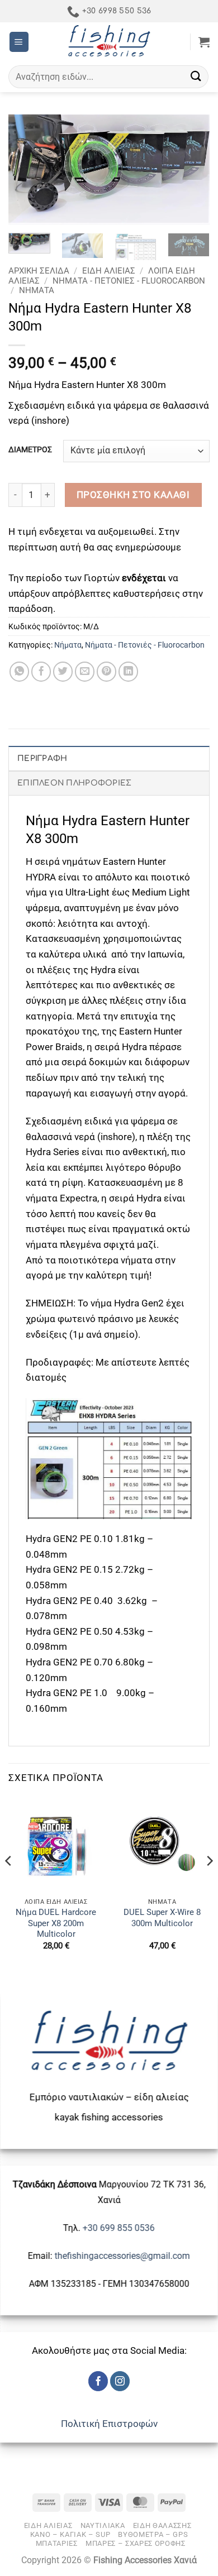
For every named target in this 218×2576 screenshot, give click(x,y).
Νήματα (37, 290)
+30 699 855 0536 (119, 2228)
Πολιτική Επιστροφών (109, 2424)
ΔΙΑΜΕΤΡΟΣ (30, 450)
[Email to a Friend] (85, 672)
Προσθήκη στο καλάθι (133, 495)
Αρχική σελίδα (39, 271)
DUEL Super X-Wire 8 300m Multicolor (162, 1917)
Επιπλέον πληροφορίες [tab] (75, 783)
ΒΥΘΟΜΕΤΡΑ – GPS (153, 2534)
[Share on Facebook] (41, 672)
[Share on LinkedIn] (129, 672)
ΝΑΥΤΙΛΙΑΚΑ (103, 2525)
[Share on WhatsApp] (20, 672)
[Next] (192, 170)
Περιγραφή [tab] (42, 758)
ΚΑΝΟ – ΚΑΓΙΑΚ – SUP (70, 2534)
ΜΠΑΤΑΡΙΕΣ (57, 2543)
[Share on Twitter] (63, 672)
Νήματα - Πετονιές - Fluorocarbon (129, 281)
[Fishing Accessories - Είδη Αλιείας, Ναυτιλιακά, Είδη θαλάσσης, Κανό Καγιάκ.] (109, 42)
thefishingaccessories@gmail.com (121, 2256)
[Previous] (26, 170)
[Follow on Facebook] (98, 2381)
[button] (19, 42)
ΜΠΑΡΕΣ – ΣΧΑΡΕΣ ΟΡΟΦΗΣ (136, 2543)
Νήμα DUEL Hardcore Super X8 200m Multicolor (56, 1923)
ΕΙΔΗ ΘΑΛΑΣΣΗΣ (162, 2525)
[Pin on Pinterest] (107, 672)
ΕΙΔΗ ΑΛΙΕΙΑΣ (109, 271)
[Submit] (196, 77)
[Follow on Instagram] (120, 2381)
